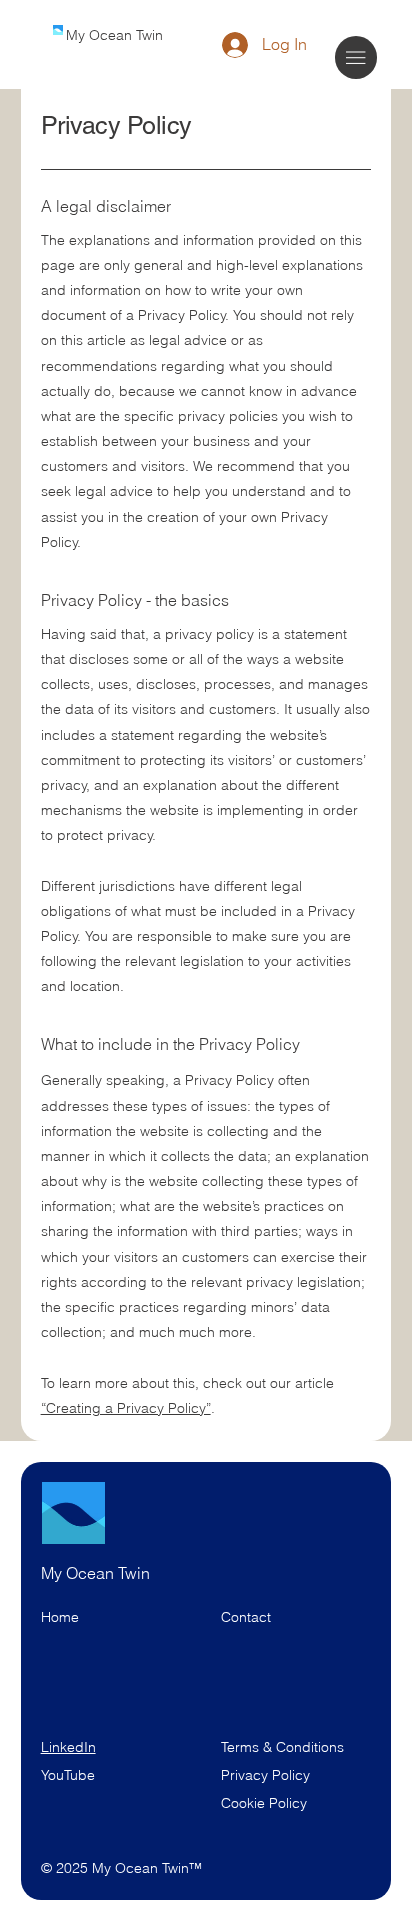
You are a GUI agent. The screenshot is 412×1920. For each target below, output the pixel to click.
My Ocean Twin (114, 35)
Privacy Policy (265, 1775)
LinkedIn (68, 1747)
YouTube (68, 1775)
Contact (246, 1617)
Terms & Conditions (284, 1747)
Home (60, 1617)
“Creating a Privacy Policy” (126, 1408)
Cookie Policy (264, 1803)
